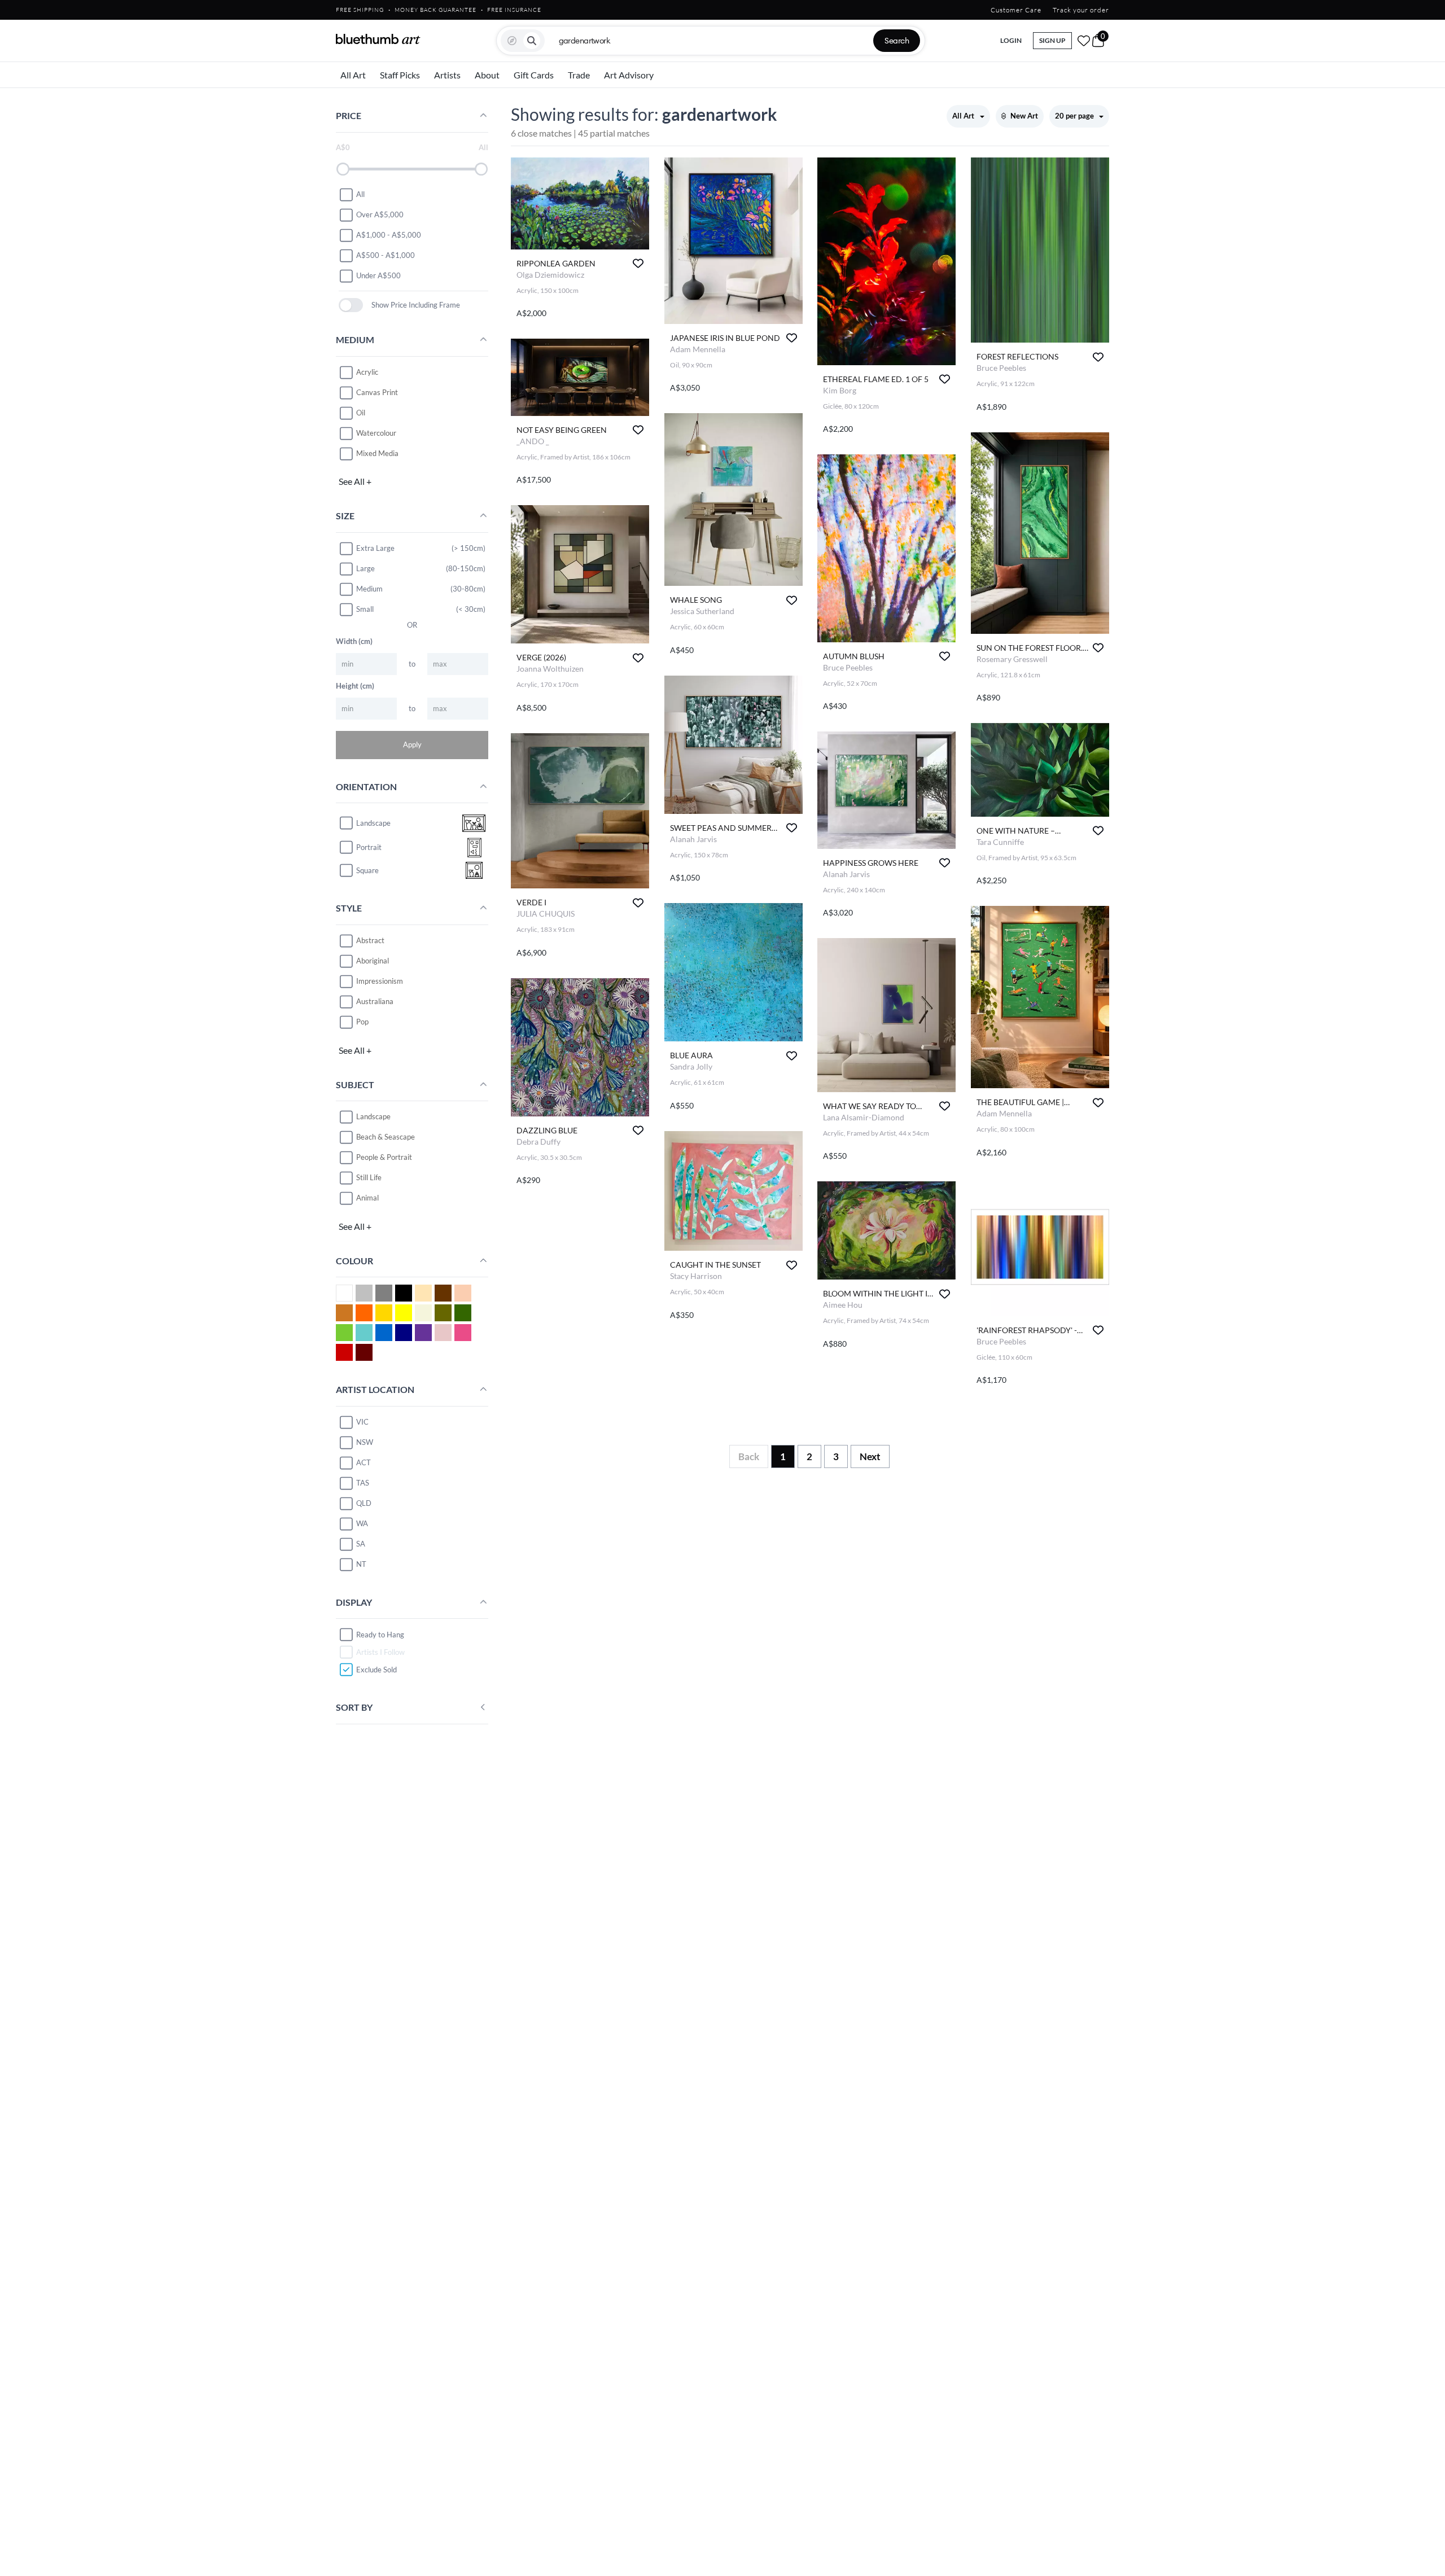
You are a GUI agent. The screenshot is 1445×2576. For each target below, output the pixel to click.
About (487, 75)
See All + (355, 481)
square (367, 870)
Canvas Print (377, 392)
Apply (412, 744)
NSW (365, 1442)
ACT (364, 1462)
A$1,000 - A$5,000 (389, 235)
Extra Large (375, 548)
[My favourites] (1084, 41)
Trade (579, 75)
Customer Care (1016, 10)
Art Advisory (629, 75)
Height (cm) (355, 686)
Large (365, 568)
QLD (364, 1503)
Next (870, 1456)
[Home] (378, 39)
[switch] (351, 305)
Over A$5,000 (380, 214)
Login (1011, 40)
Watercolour (376, 433)
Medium (369, 589)
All (360, 194)
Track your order (1081, 10)
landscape (373, 823)
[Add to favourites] (638, 263)
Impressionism (380, 981)
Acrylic (367, 372)
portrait (369, 847)
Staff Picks (400, 75)
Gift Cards (534, 75)
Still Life (369, 1177)
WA (362, 1523)
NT (361, 1564)
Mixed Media (377, 453)
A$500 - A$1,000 (386, 255)
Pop (362, 1022)
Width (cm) (354, 641)
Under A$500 (378, 275)
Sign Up (1052, 40)
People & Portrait (384, 1157)
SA (361, 1544)
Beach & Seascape (386, 1137)
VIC (362, 1422)
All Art (353, 75)
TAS (363, 1483)
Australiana (375, 1001)
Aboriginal (373, 961)
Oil (361, 413)
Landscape (373, 1116)
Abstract (370, 940)
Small (365, 609)
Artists (447, 75)
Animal (367, 1198)
